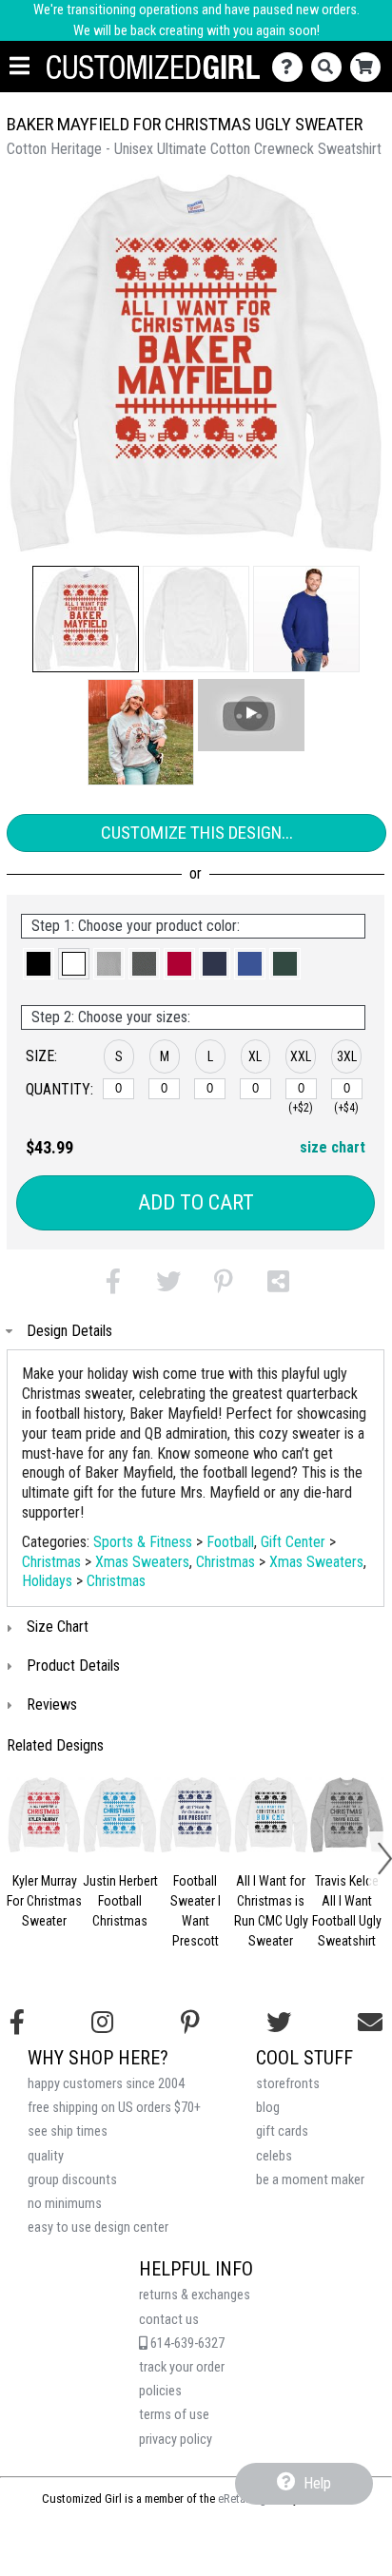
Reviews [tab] (52, 1704)
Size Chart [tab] (58, 1627)
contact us (169, 2320)
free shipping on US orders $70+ (114, 2108)
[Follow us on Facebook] (17, 2023)
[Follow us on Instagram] (102, 2023)
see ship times (68, 2131)
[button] (86, 619)
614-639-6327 (186, 2344)
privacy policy (176, 2440)
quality (46, 2156)
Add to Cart (196, 1202)
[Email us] (370, 2023)
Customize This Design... (197, 833)
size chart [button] (333, 1147)
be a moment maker (310, 2180)
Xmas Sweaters (142, 1562)
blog (268, 2108)
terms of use (174, 2415)
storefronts (288, 2084)
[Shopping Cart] (370, 67)
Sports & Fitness (143, 1542)
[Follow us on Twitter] (279, 2023)
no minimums (65, 2204)
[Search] (331, 67)
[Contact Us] (292, 67)
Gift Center (293, 1542)
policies (160, 2391)
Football (230, 1542)
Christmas (51, 1562)
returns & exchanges (195, 2295)
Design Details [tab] (69, 1331)
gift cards (282, 2131)
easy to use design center (98, 2227)
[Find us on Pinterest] (190, 2023)
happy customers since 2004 (106, 2084)
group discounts (72, 2180)
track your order (182, 2367)
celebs (274, 2156)
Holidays (47, 1581)
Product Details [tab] (73, 1666)
